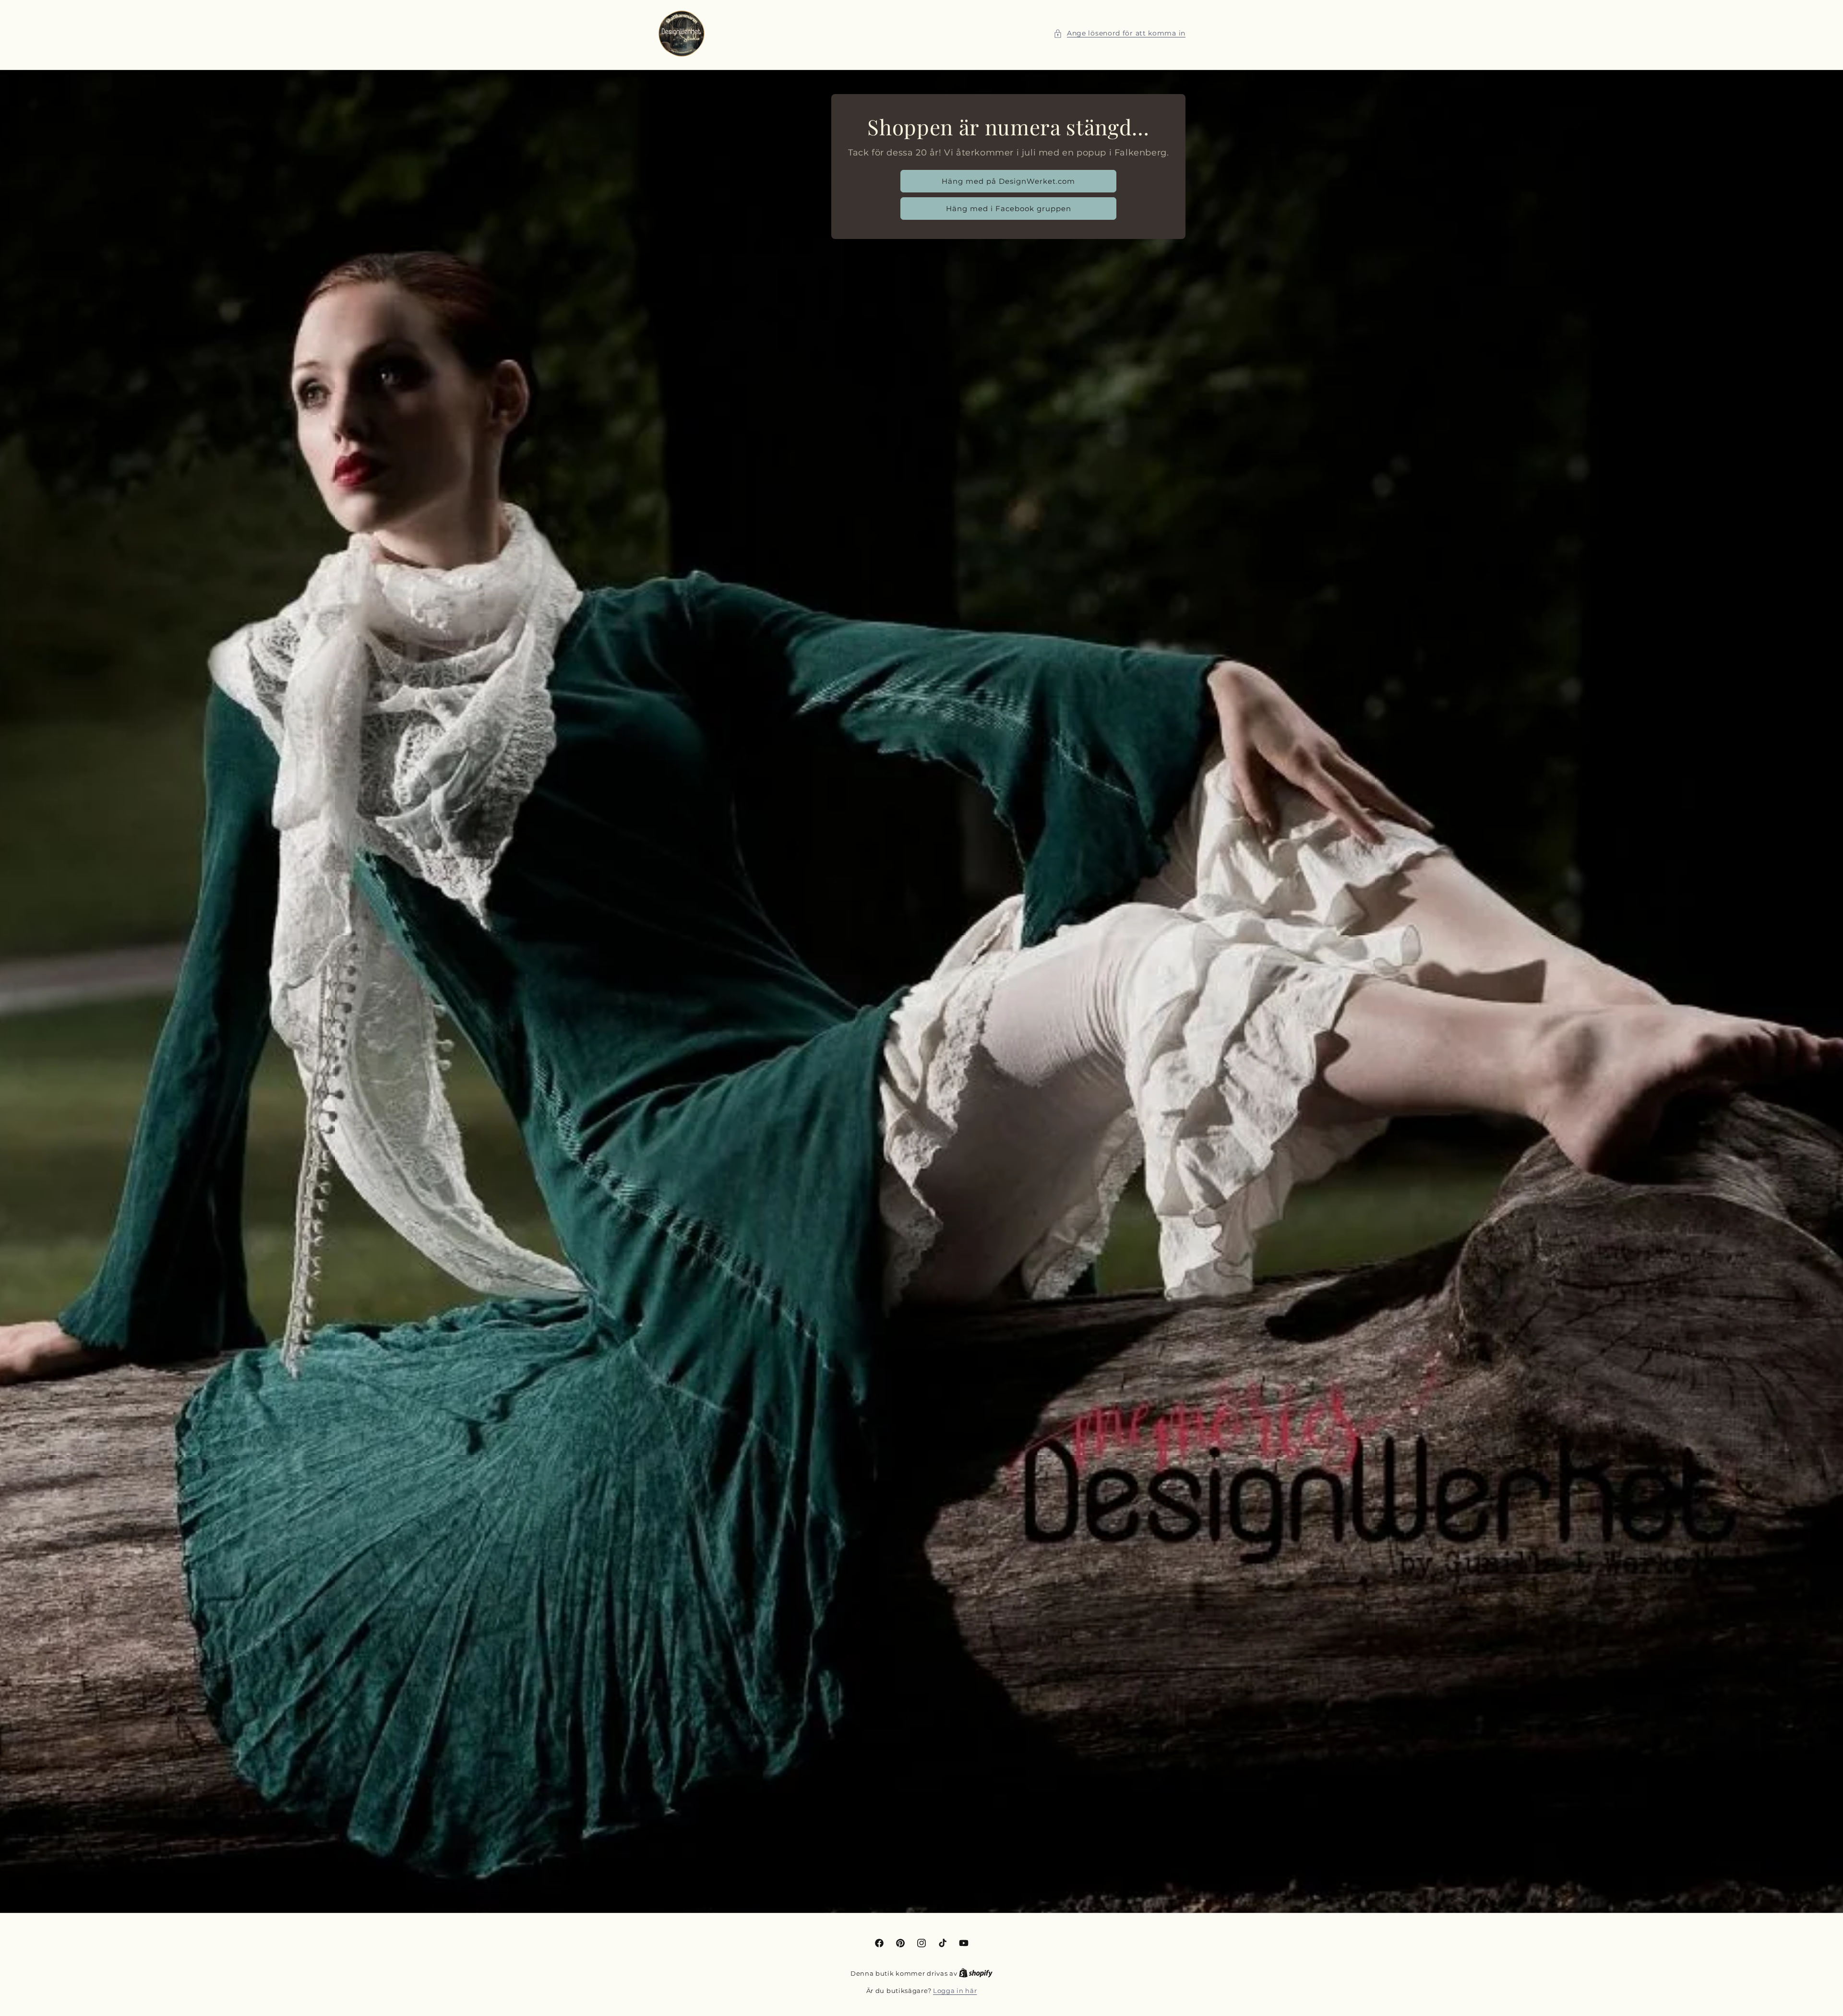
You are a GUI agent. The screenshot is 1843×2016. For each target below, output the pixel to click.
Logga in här (955, 1991)
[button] (1119, 33)
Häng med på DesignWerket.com (1008, 181)
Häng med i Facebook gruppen (1008, 209)
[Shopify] (976, 1973)
